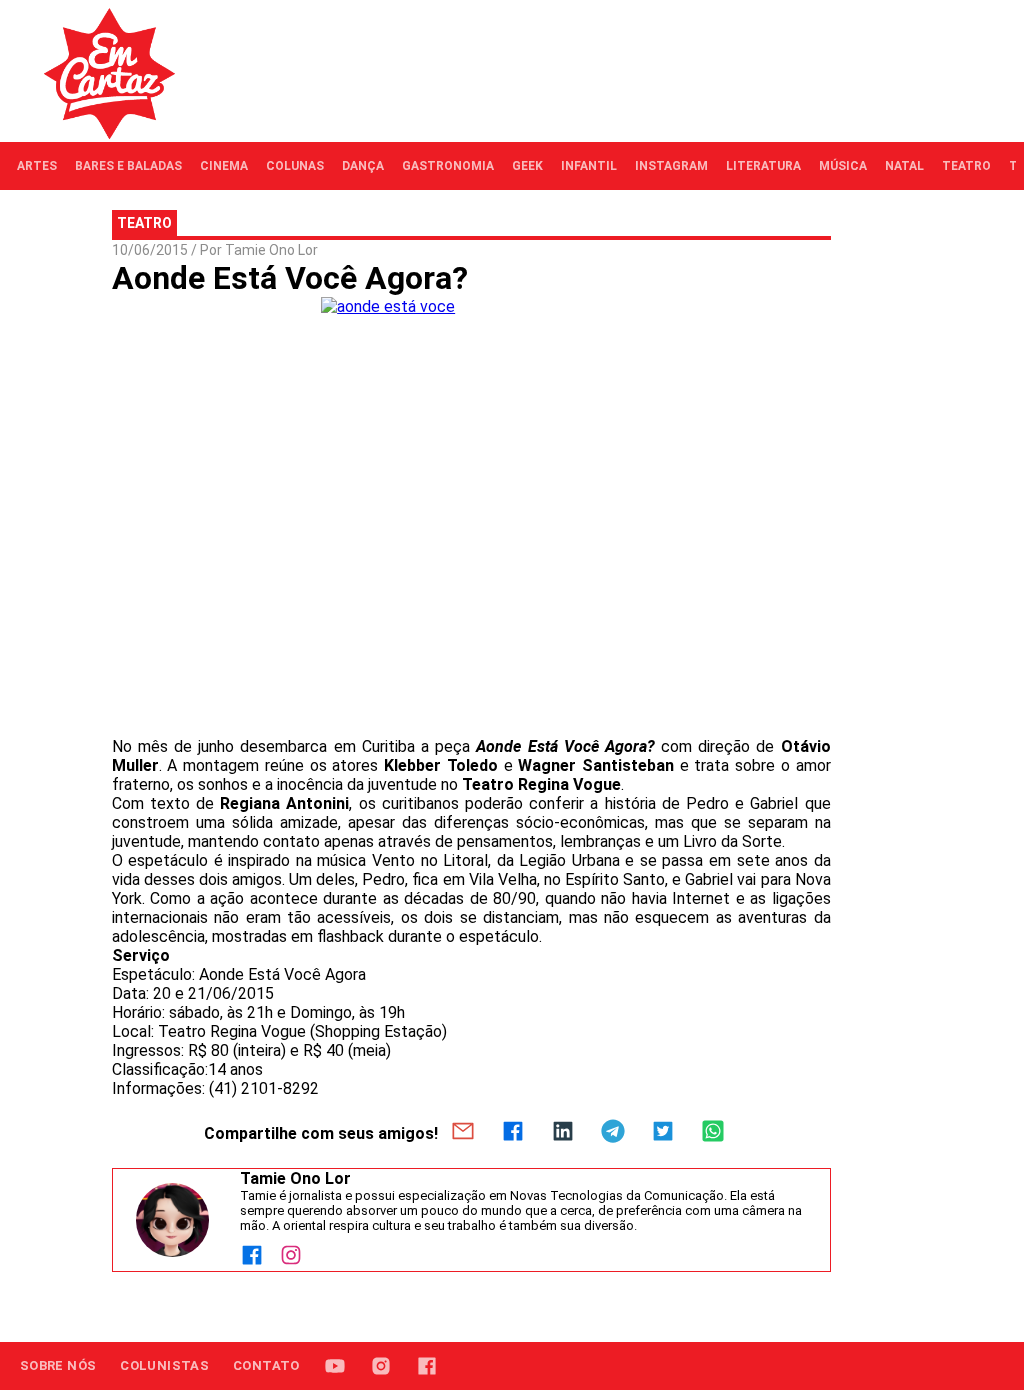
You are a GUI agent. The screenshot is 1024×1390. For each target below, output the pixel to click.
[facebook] (513, 1133)
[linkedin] (563, 1133)
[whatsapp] (713, 1133)
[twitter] (663, 1133)
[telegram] (613, 1133)
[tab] (37, 166)
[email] (463, 1133)
